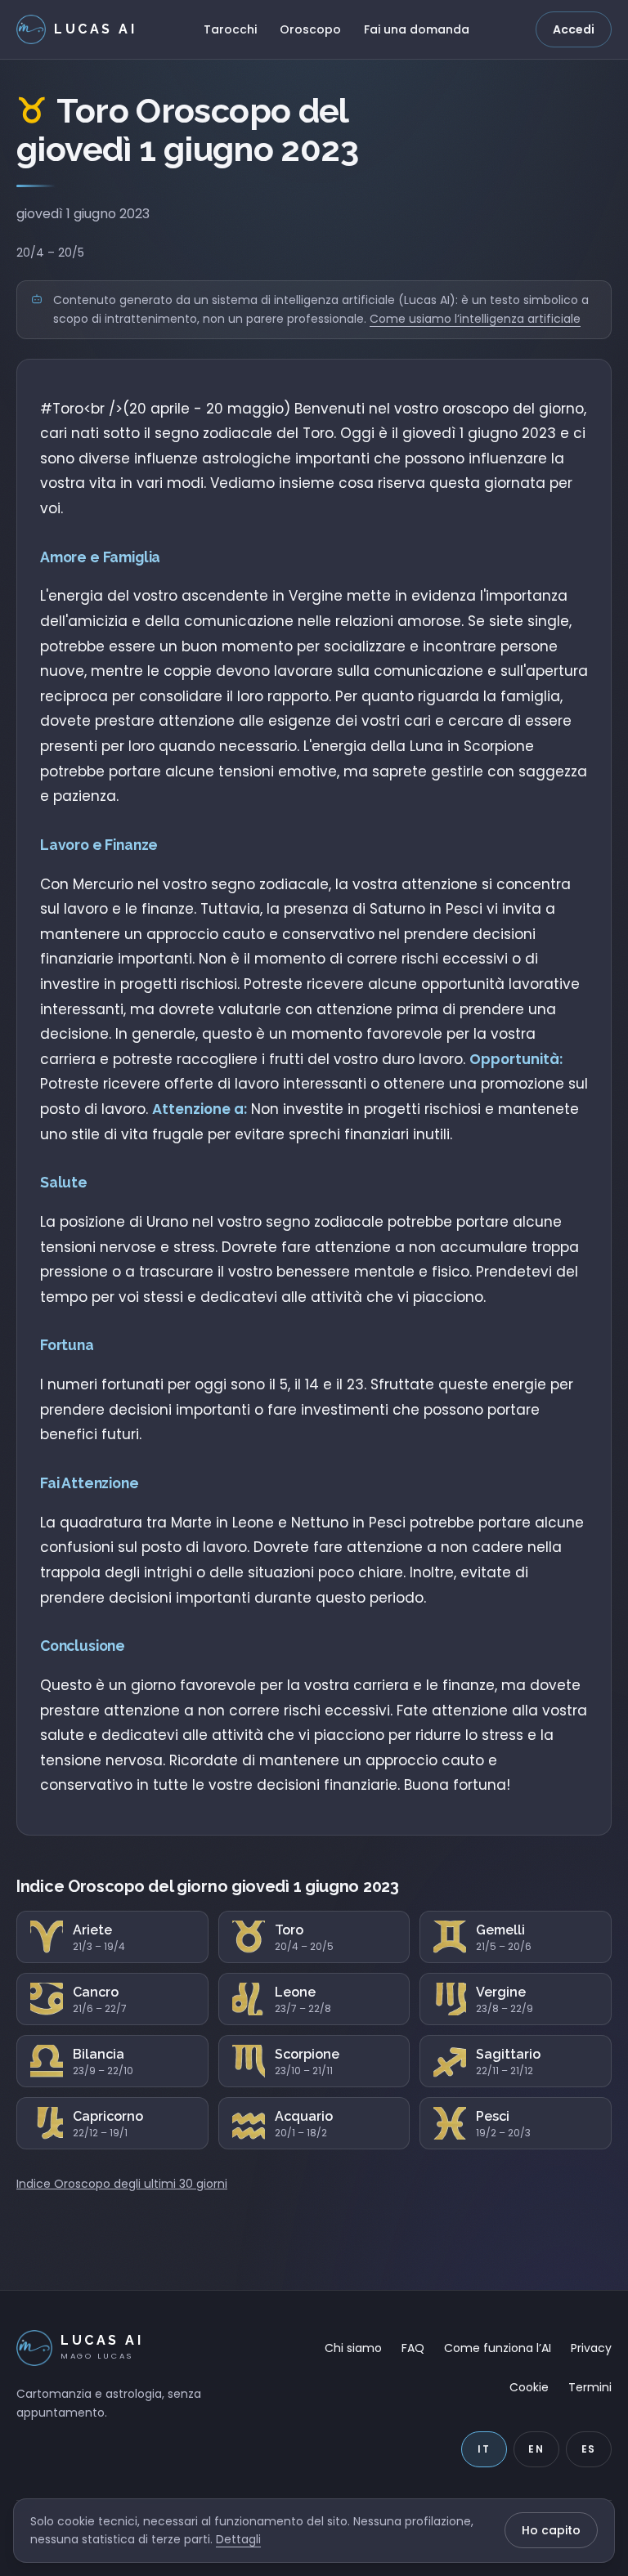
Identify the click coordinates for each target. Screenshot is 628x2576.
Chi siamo (353, 2348)
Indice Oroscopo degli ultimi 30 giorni (122, 2184)
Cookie (529, 2387)
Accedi (574, 29)
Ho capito (551, 2530)
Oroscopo (310, 29)
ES (589, 2449)
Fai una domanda (417, 29)
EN (536, 2449)
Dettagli (238, 2539)
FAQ (413, 2348)
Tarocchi (230, 29)
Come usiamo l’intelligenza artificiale (475, 319)
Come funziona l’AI (498, 2348)
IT (484, 2449)
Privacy (591, 2348)
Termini (590, 2387)
